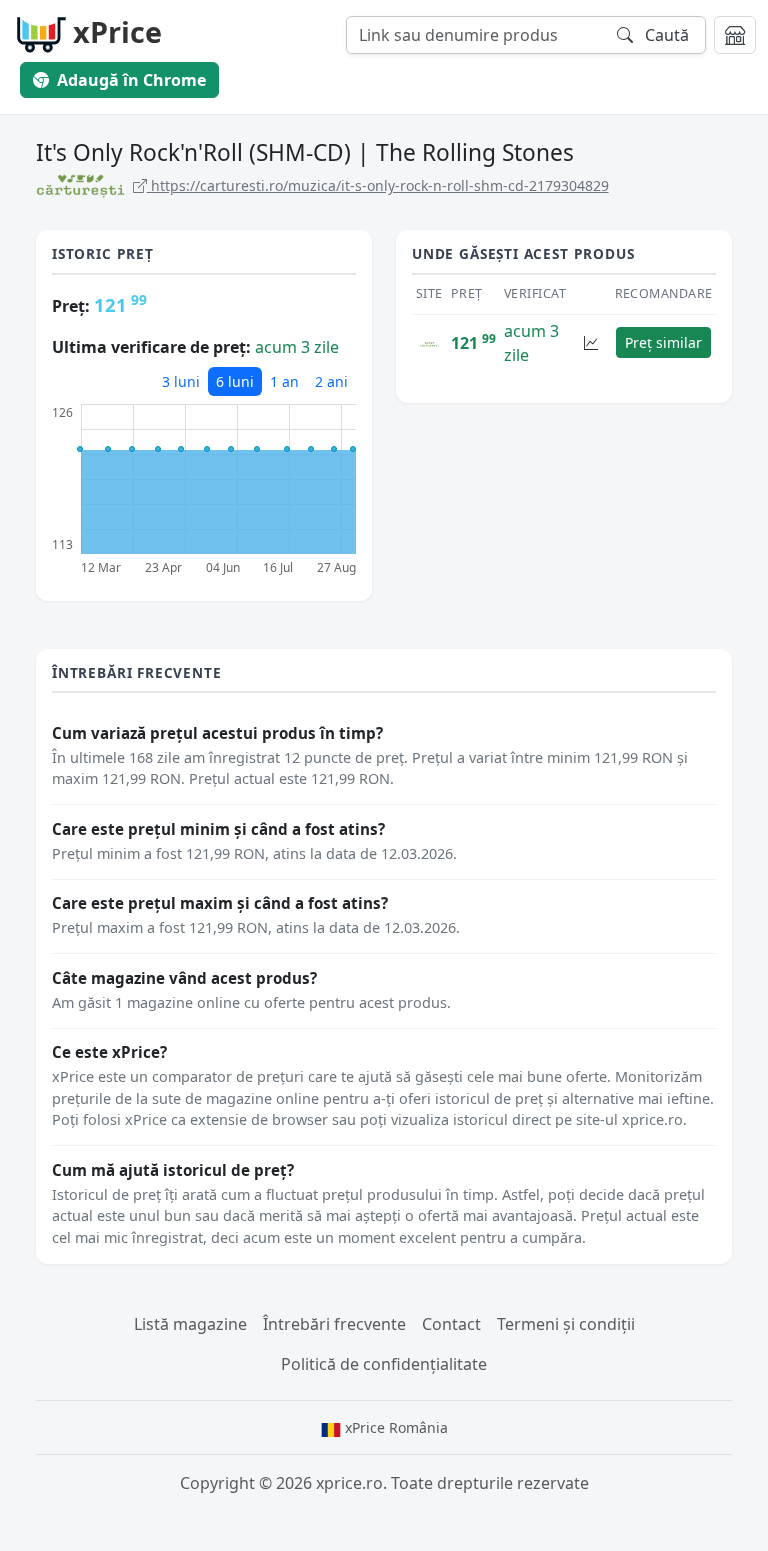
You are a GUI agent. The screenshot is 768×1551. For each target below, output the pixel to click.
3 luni (181, 381)
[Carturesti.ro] (429, 343)
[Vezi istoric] (591, 342)
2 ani (331, 381)
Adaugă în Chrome (131, 80)
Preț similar (663, 342)
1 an (284, 381)
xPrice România (394, 1427)
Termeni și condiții (566, 1324)
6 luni (235, 381)
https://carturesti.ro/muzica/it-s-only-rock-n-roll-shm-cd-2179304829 (378, 185)
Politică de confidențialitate (384, 1364)
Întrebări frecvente (334, 1324)
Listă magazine (190, 1324)
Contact (451, 1324)
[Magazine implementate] (735, 35)
